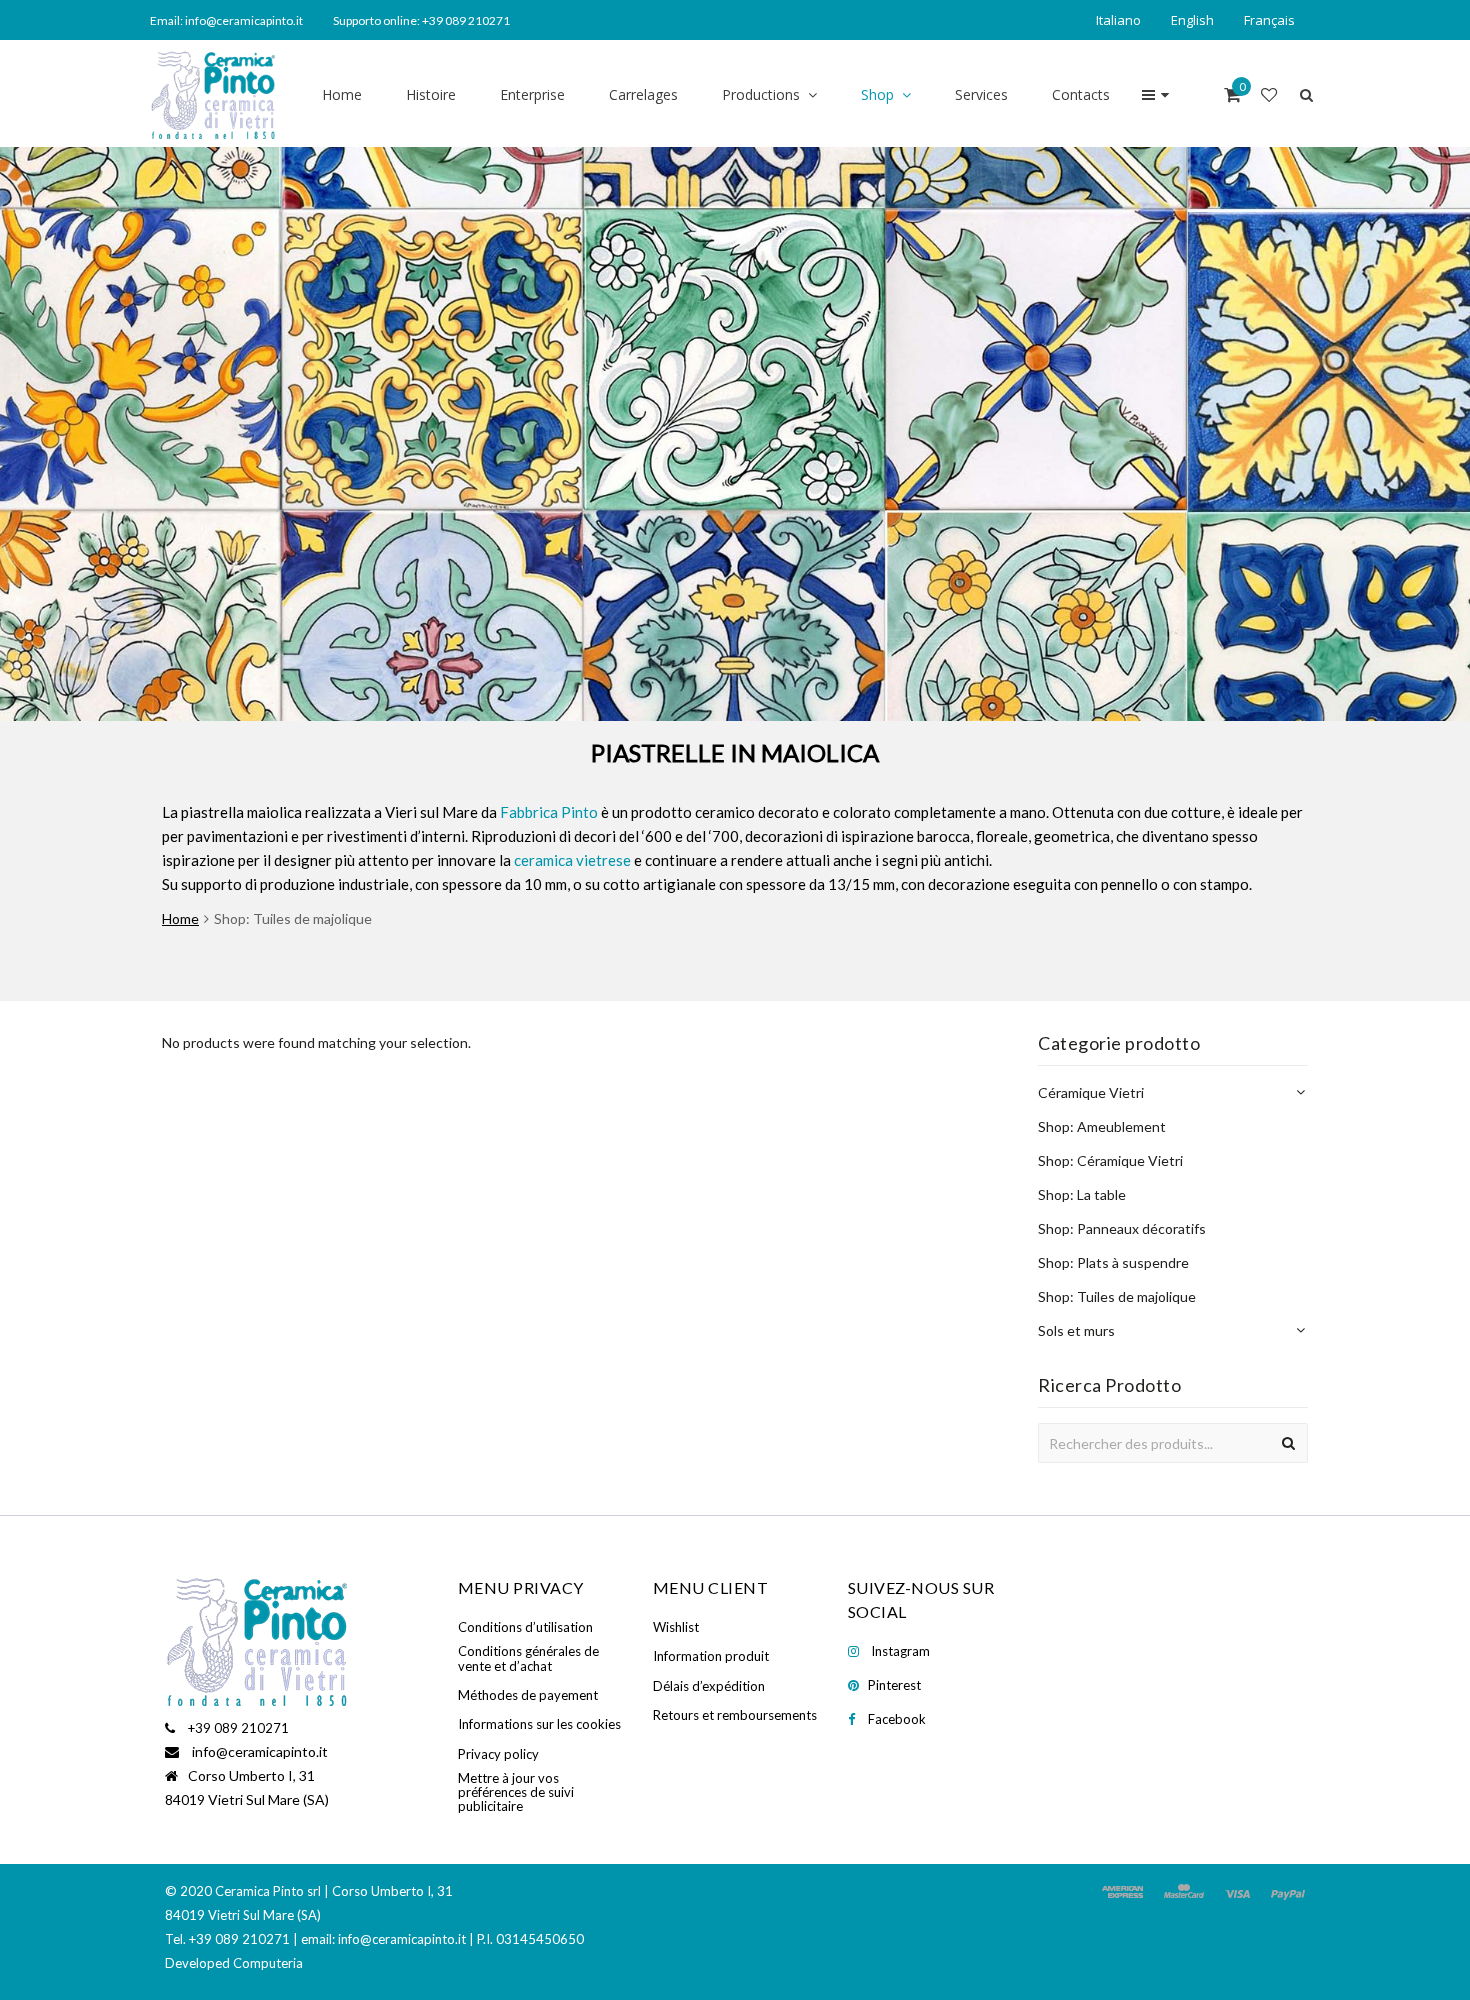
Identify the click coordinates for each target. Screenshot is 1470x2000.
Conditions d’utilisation (525, 1627)
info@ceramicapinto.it (260, 1751)
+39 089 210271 (238, 1728)
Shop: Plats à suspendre (1113, 1262)
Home (180, 918)
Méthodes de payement (528, 1695)
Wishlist (676, 1627)
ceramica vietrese (572, 860)
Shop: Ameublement (1102, 1126)
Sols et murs (1076, 1330)
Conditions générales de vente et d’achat (528, 1658)
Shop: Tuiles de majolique (1117, 1296)
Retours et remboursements (735, 1715)
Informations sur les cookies (539, 1724)
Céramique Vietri (1091, 1092)
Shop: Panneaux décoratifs (1122, 1228)
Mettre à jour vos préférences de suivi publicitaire (516, 1792)
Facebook (897, 1719)
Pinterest (894, 1685)
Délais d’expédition (709, 1686)
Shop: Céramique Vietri (1110, 1160)
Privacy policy (498, 1754)
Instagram (900, 1651)
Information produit (711, 1656)
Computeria (268, 1963)
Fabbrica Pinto (549, 812)
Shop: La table (1082, 1194)
